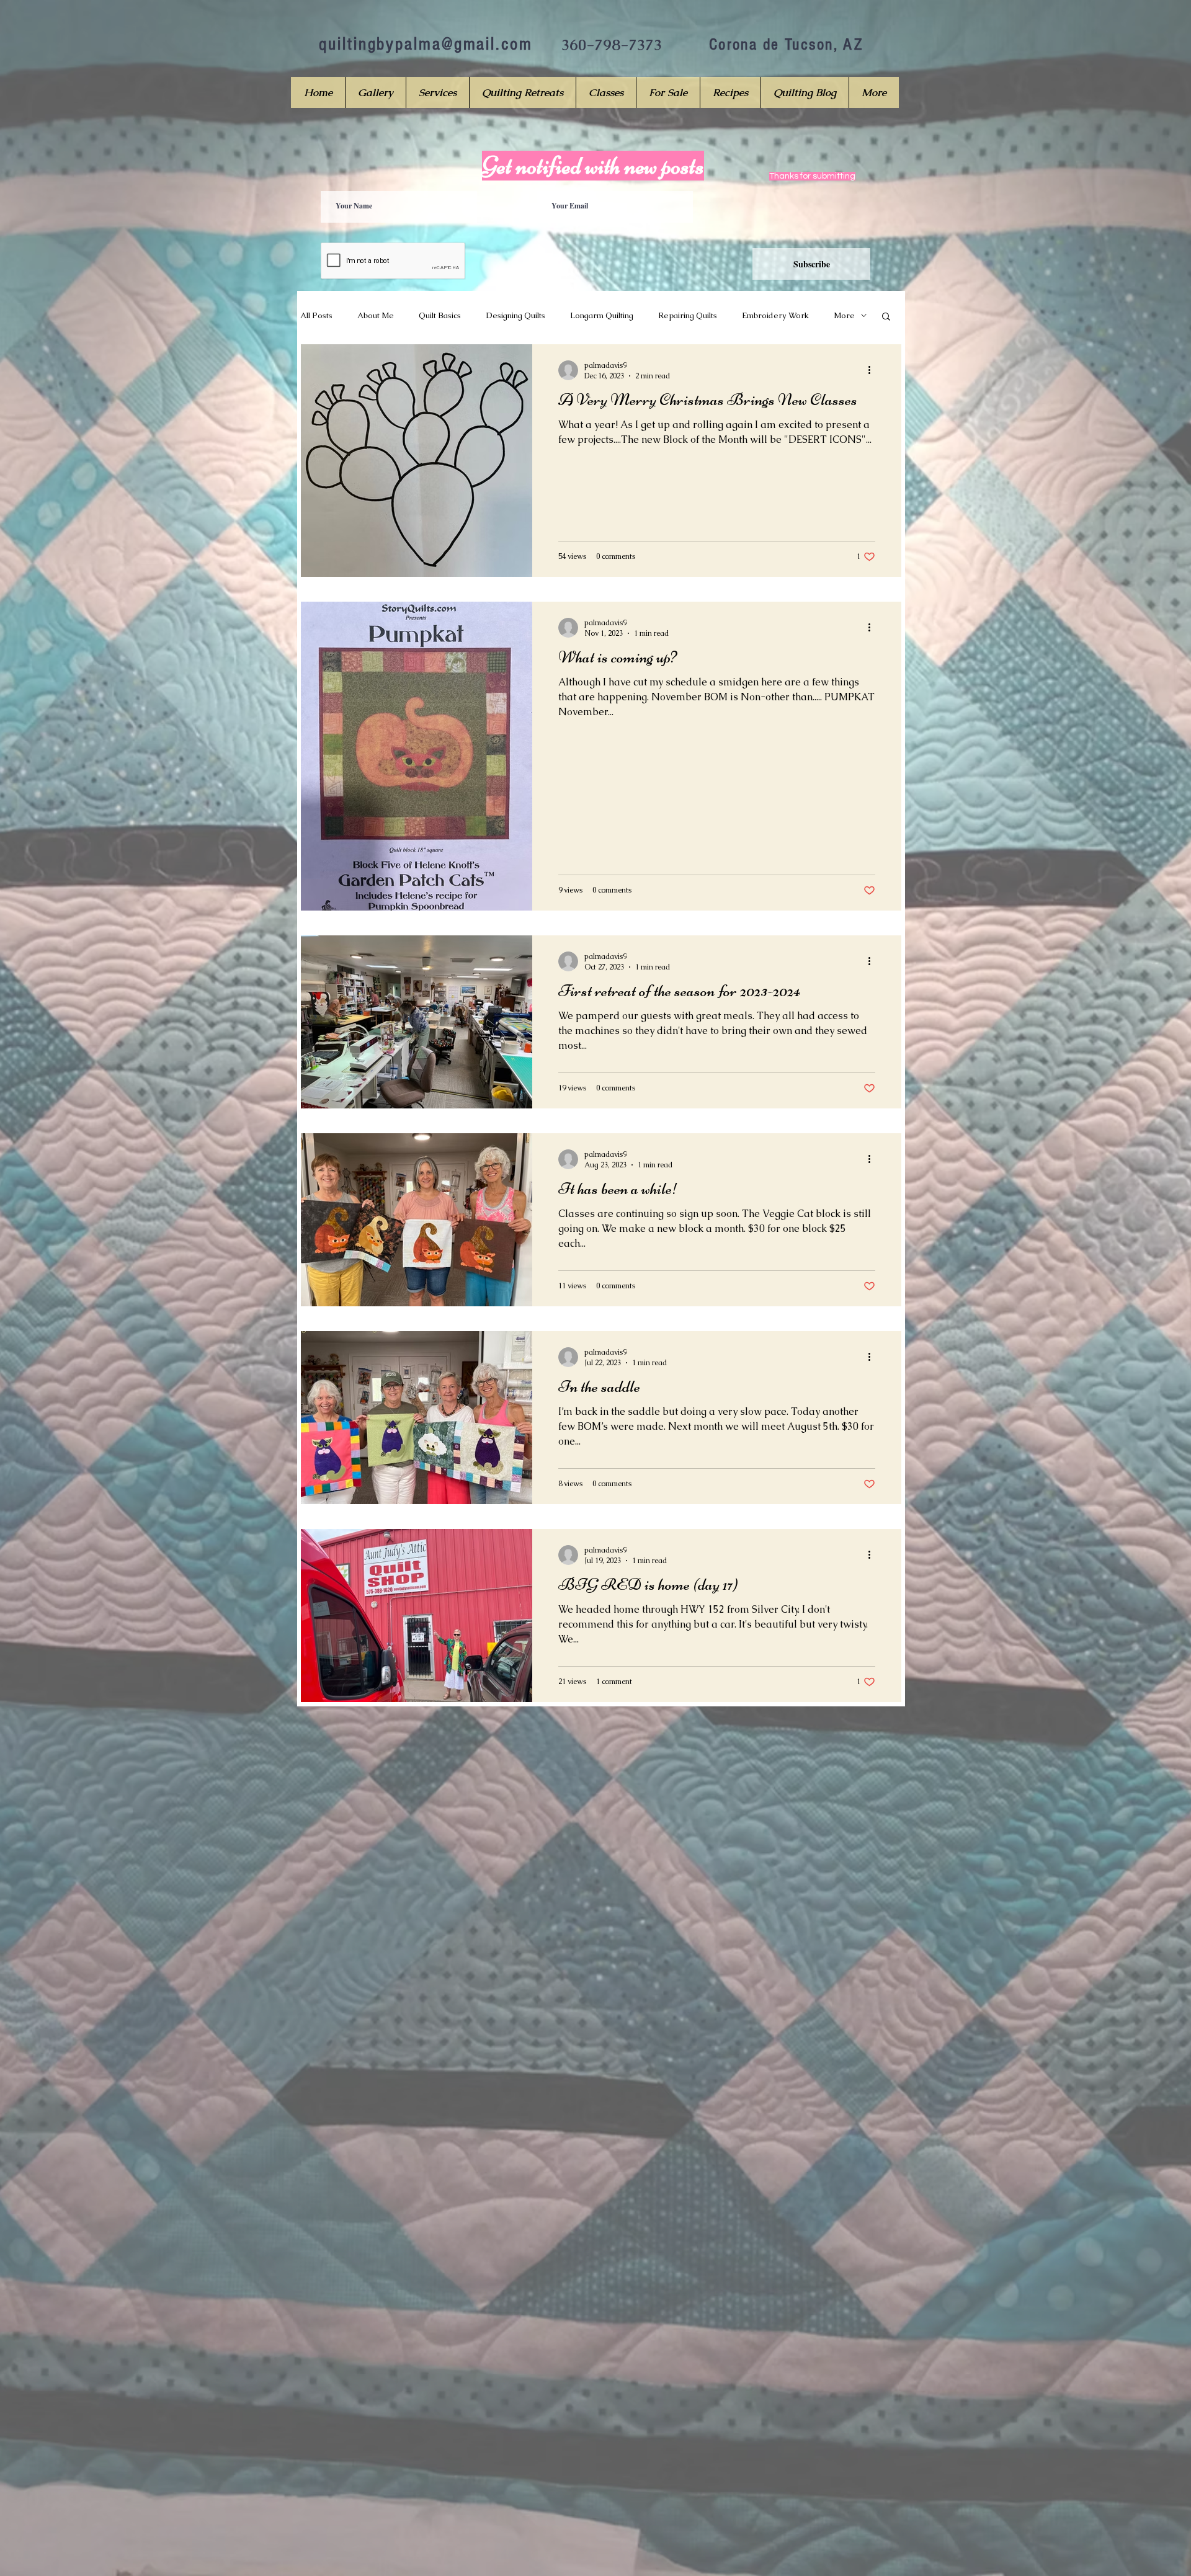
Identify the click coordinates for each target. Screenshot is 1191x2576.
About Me (376, 315)
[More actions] (873, 370)
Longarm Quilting (602, 315)
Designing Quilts (515, 315)
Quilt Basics (440, 315)
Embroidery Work (775, 315)
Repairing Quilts (688, 315)
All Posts (316, 315)
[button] (886, 317)
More (844, 315)
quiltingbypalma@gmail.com (426, 44)
